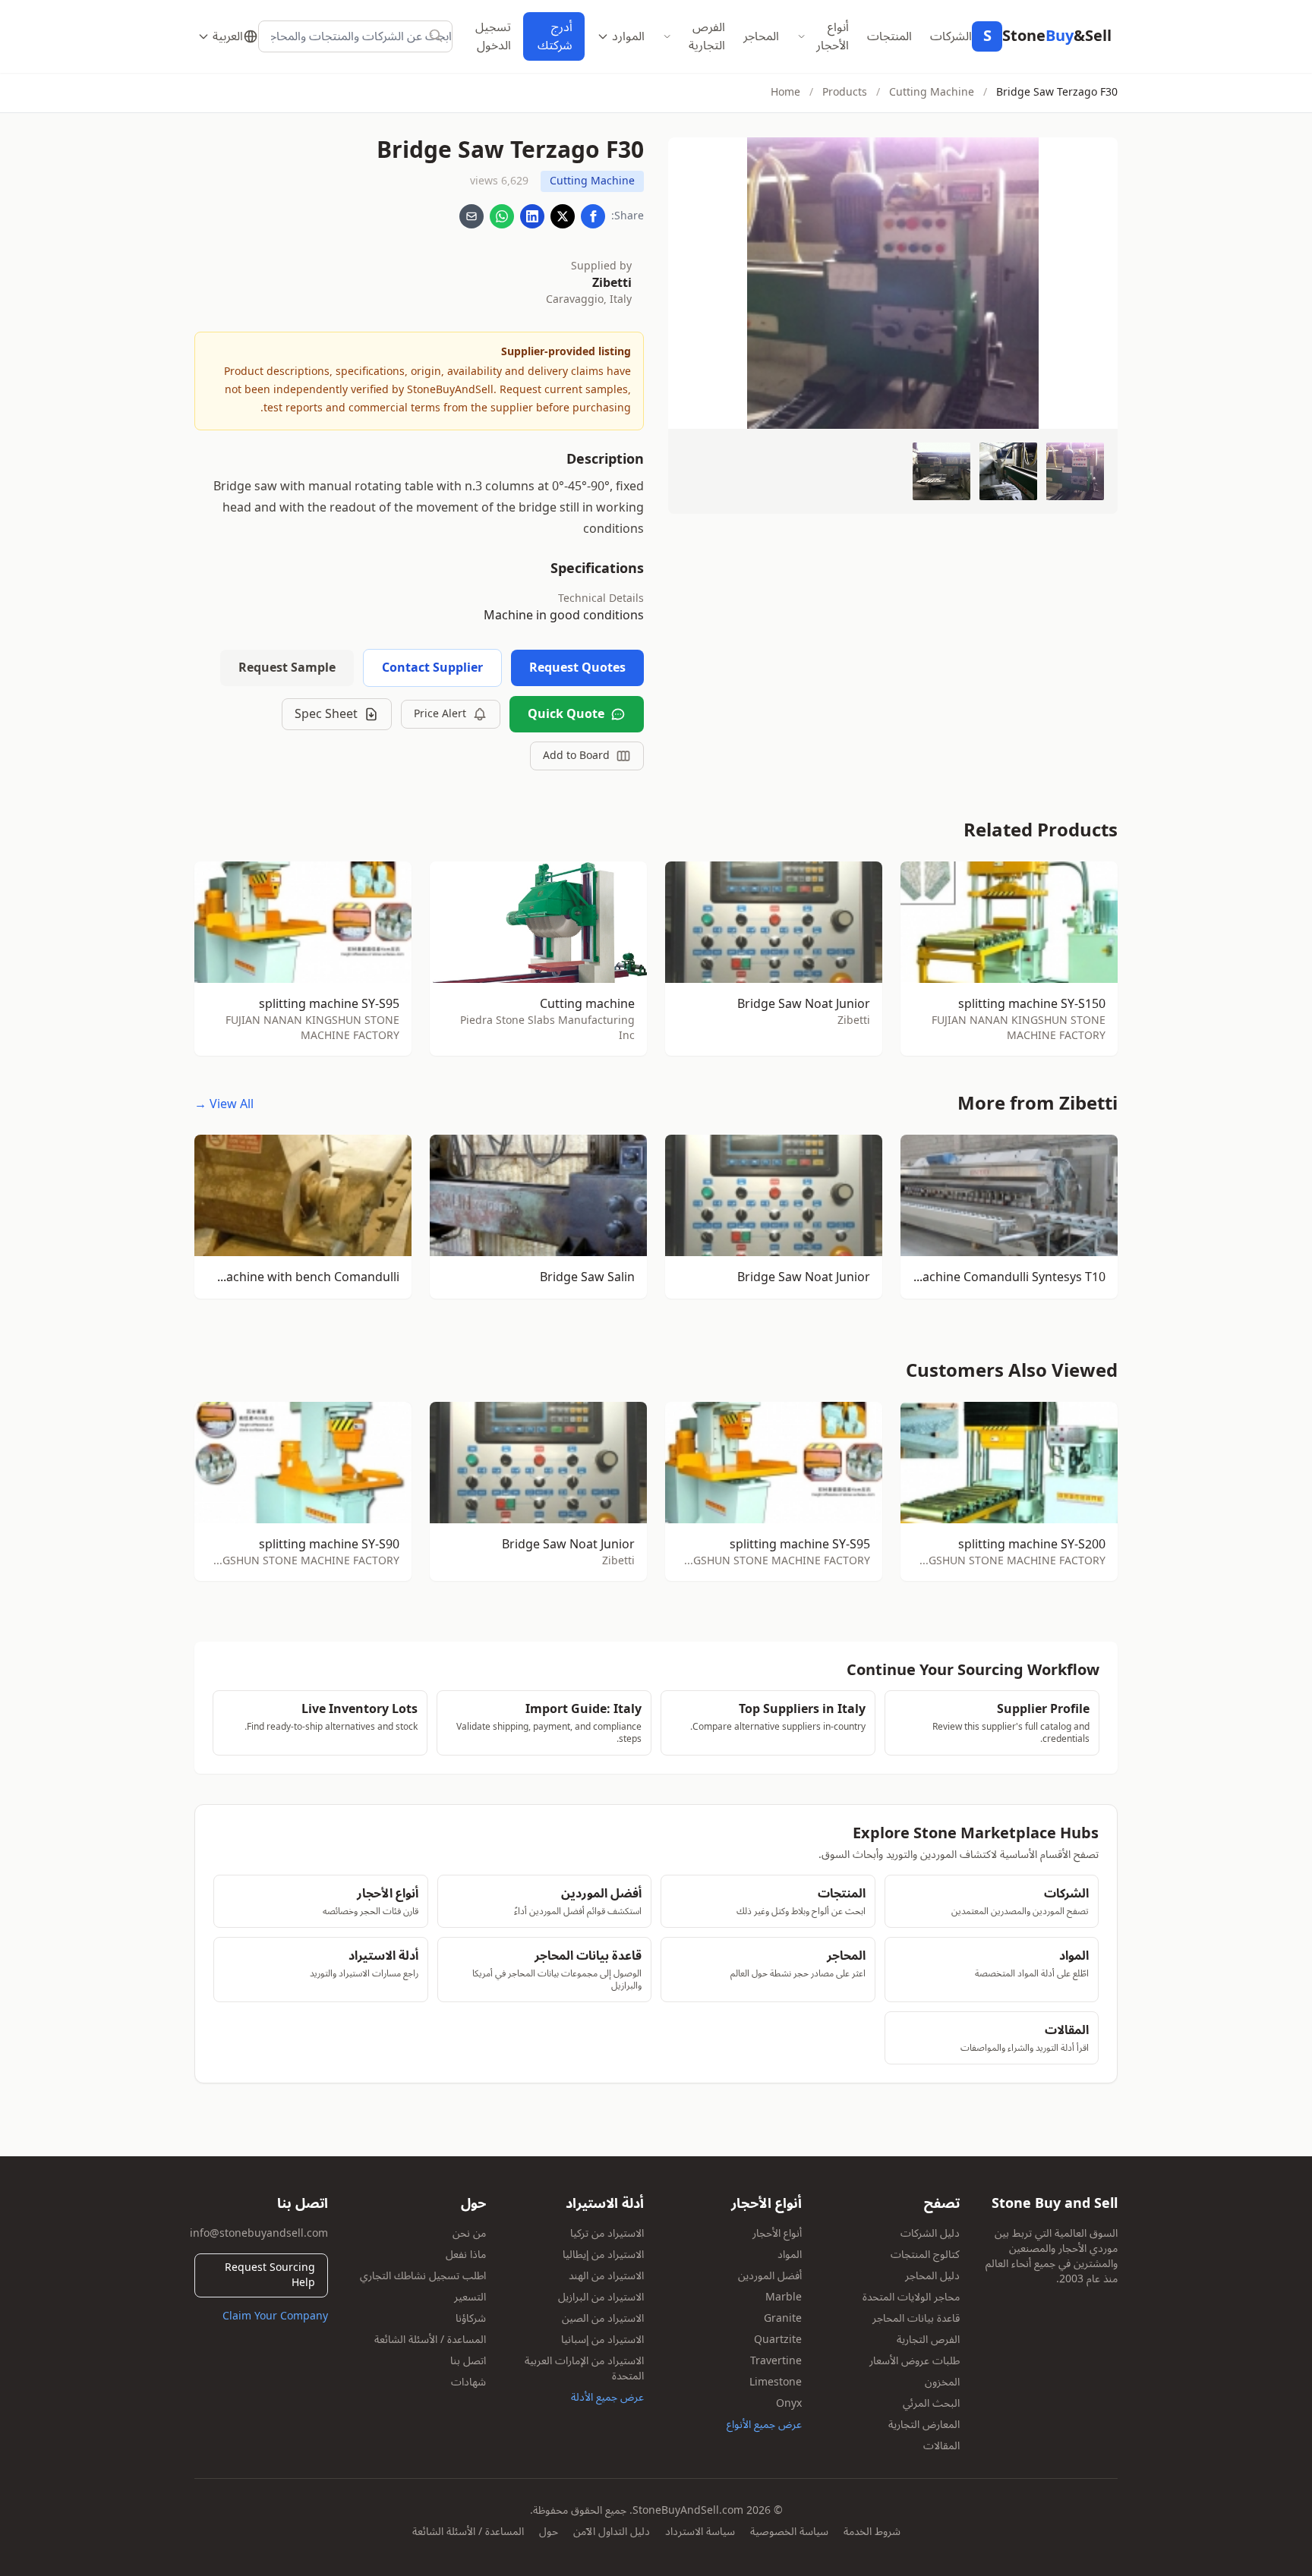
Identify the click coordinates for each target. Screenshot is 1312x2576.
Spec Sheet (326, 714)
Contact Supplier (432, 668)
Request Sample (287, 668)
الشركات (951, 36)
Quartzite (778, 2340)
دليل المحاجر (932, 2276)
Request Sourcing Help (270, 2275)
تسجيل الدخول (493, 36)
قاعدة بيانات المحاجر (916, 2318)
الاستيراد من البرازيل (601, 2297)
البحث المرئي (931, 2403)
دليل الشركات (930, 2233)
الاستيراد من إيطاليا (603, 2255)
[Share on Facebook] (593, 216)
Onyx (789, 2403)
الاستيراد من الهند (606, 2276)
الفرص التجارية (707, 36)
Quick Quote (566, 714)
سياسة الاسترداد (700, 2532)
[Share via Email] (471, 216)
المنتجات (889, 36)
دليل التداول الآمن (612, 2532)
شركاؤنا (471, 2318)
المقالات (941, 2446)
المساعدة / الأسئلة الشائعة (430, 2340)
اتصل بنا (468, 2361)
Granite (783, 2318)
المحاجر (761, 36)
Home (785, 92)
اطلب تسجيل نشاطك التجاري (423, 2276)
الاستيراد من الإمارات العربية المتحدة (584, 2368)
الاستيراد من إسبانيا (602, 2340)
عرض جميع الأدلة (607, 2397)
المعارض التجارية (924, 2425)
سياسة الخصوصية (789, 2532)
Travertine (776, 2361)
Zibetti (612, 283)
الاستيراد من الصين (603, 2318)
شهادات (468, 2382)
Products (845, 92)
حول (549, 2532)
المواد (790, 2255)
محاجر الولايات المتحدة (911, 2297)
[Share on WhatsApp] (502, 216)
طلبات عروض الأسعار (915, 2361)
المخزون (942, 2382)
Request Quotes (577, 668)
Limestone (776, 2382)
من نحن (469, 2233)
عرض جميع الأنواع (764, 2425)
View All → (224, 1104)
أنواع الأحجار (833, 36)
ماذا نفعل (466, 2255)
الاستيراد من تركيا (607, 2233)
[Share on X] (563, 216)
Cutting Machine (932, 92)
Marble (784, 2297)
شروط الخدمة (872, 2532)
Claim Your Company (275, 2316)
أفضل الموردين (770, 2276)
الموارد (628, 36)
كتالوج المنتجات (925, 2255)
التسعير (470, 2297)
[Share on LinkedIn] (532, 216)
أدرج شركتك (555, 36)
